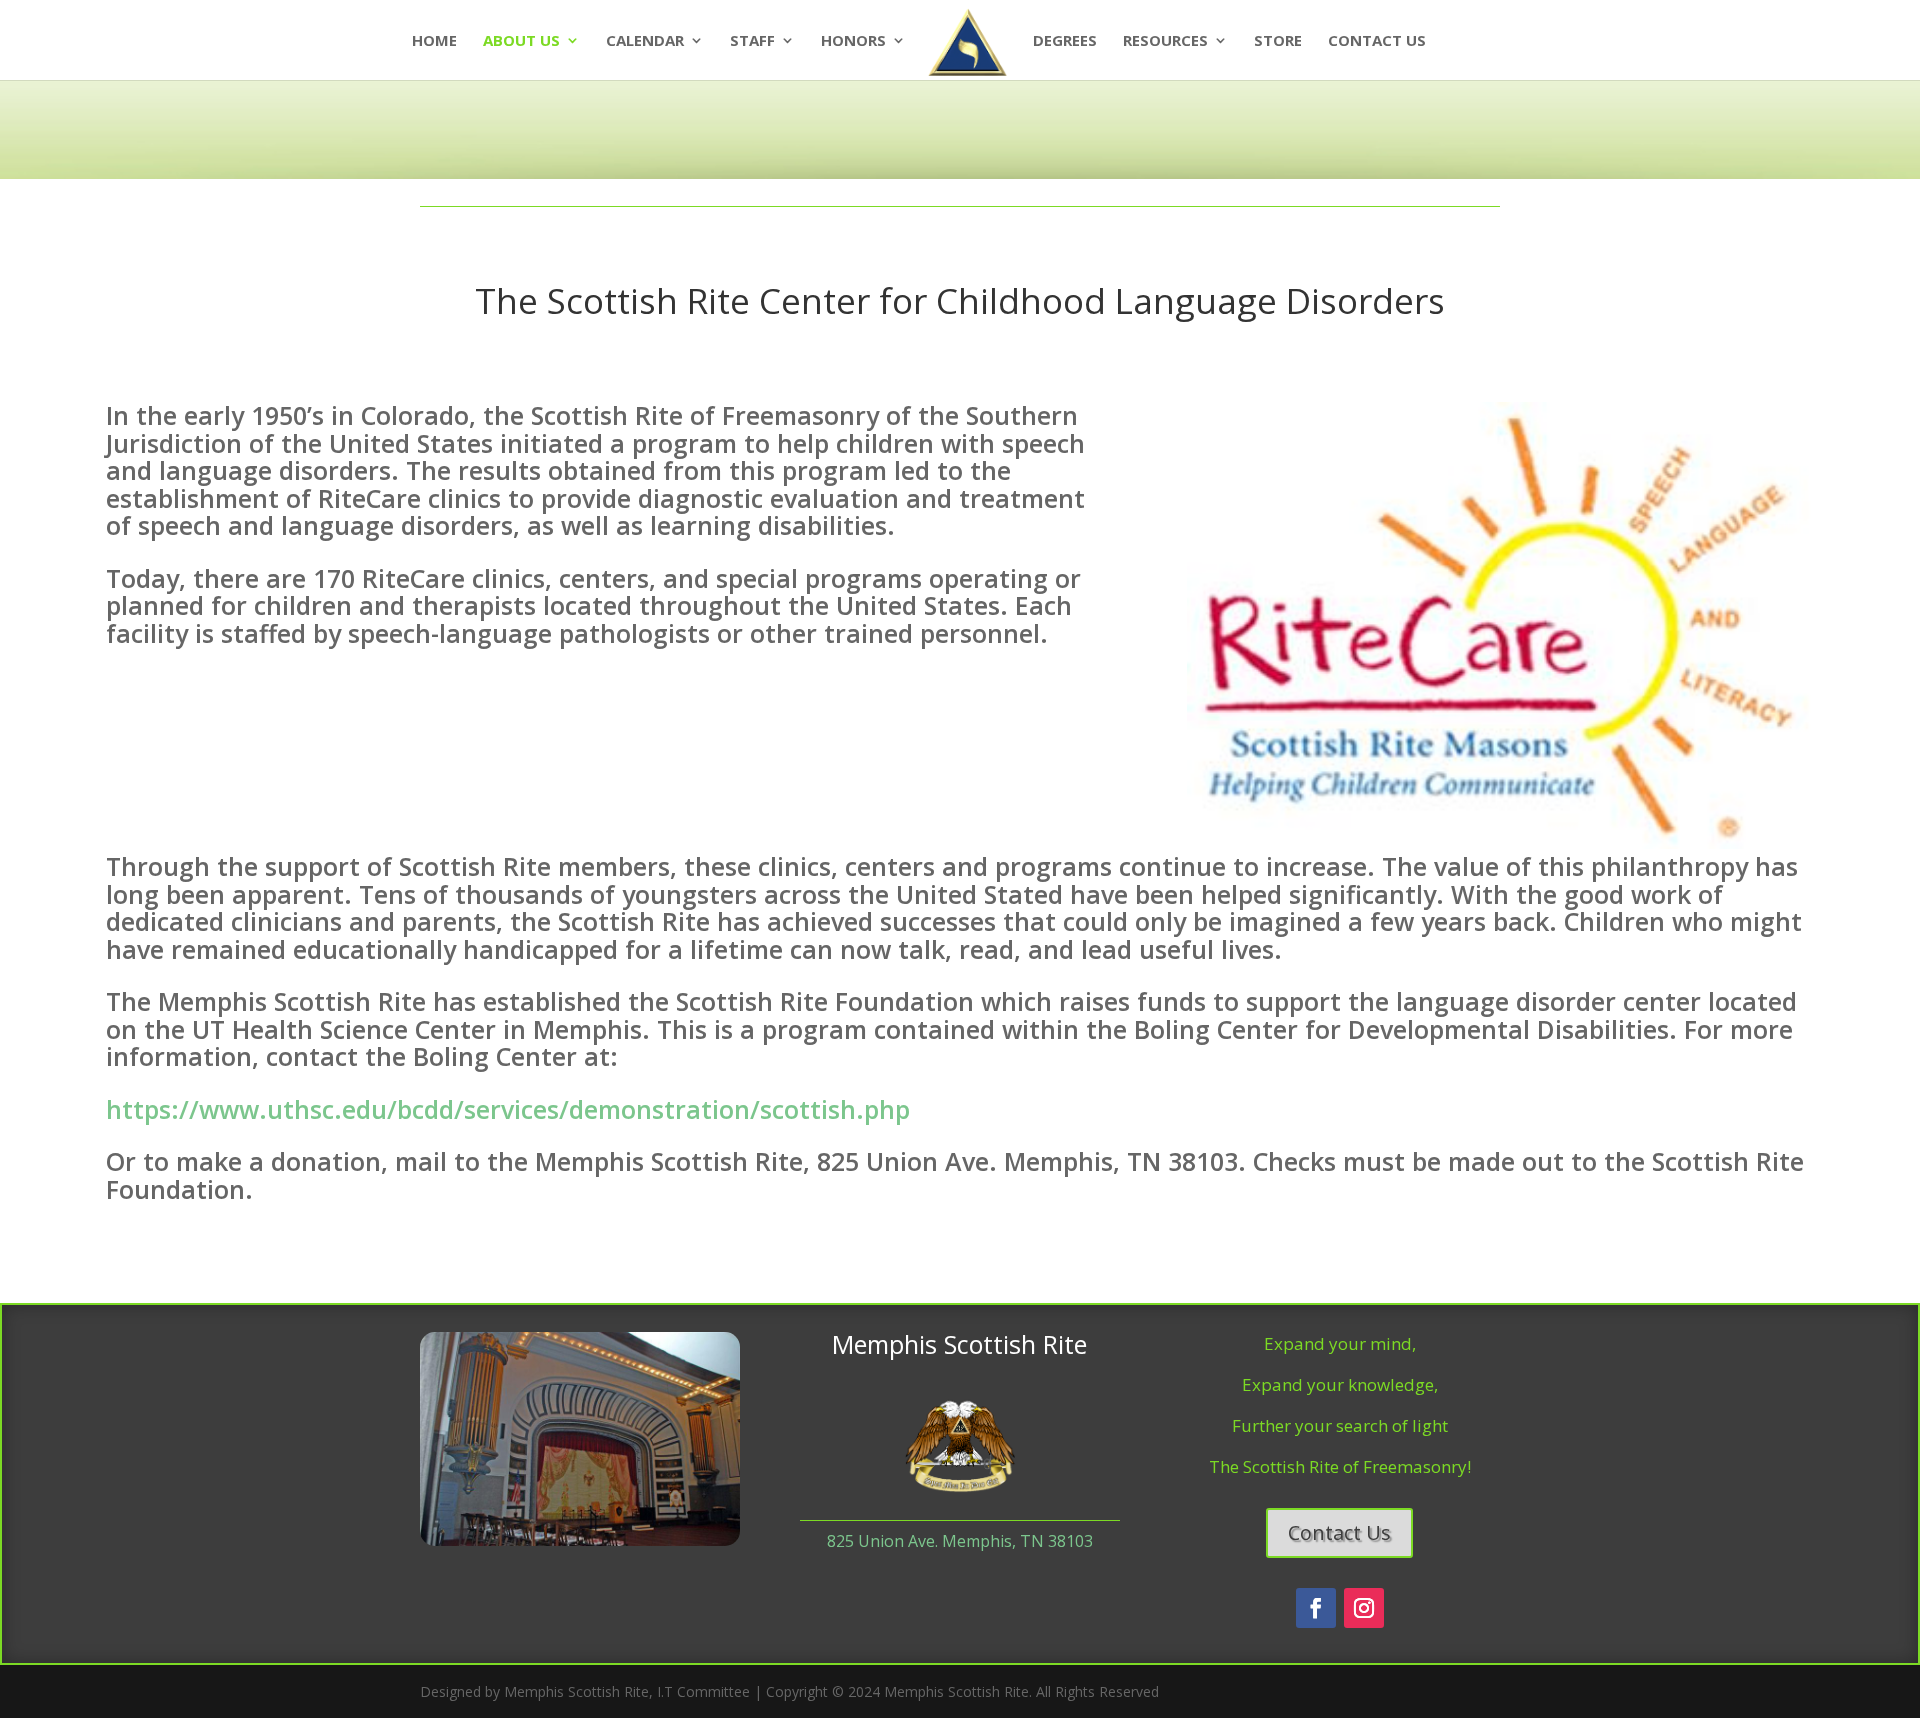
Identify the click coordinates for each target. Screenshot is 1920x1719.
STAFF (752, 41)
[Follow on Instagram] (1364, 1608)
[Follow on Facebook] (1316, 1608)
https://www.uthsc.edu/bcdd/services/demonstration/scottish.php (508, 1109)
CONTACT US (1377, 41)
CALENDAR (645, 41)
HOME (434, 41)
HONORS (853, 41)
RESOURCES (1165, 41)
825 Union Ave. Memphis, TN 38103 (960, 1541)
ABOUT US (521, 41)
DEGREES (1065, 41)
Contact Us (1339, 1532)
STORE (1278, 41)
